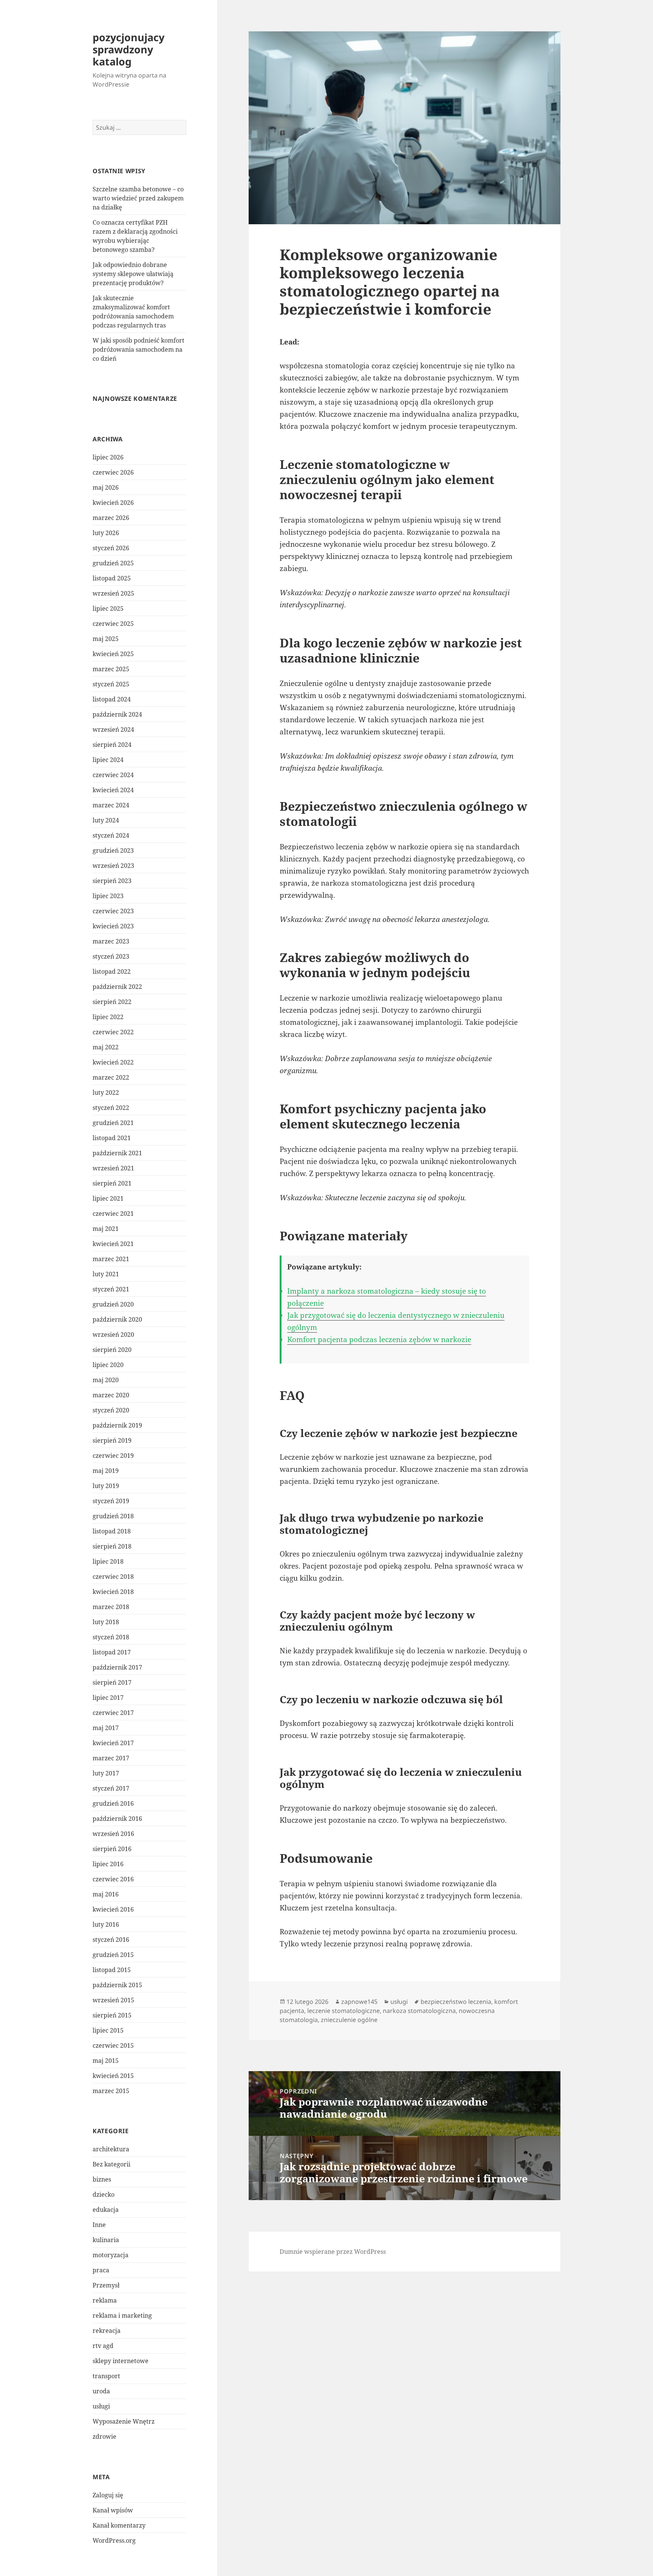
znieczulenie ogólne (349, 2020)
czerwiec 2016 (113, 1879)
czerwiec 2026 (113, 472)
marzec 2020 (111, 1395)
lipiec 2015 (108, 2030)
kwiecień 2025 (113, 654)
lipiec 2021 (108, 1198)
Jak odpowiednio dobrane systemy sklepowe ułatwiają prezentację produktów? (133, 274)
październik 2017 (117, 1667)
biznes (102, 2179)
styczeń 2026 (111, 548)
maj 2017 (106, 1728)
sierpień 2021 (112, 1183)
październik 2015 (117, 1985)
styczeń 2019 (111, 1501)
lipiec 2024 (108, 760)
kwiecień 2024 (113, 790)
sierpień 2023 (112, 881)
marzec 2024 (111, 805)
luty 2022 (106, 1092)
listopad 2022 (112, 971)
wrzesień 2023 (113, 866)
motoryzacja (111, 2255)
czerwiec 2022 (113, 1032)
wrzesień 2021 (113, 1168)
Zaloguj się (108, 2495)
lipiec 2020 (108, 1365)
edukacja (106, 2210)
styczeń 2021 (111, 1289)
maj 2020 (106, 1380)
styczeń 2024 (111, 835)
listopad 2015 (112, 1970)
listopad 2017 (112, 1652)
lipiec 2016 (108, 1864)
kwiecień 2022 (113, 1062)
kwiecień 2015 (113, 2076)
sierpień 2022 (112, 1002)
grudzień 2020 (113, 1304)
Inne (99, 2225)
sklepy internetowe (121, 2361)
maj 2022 (106, 1047)
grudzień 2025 (113, 563)
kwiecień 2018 (113, 1592)
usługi (101, 2406)
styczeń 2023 (111, 956)
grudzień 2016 (113, 1803)
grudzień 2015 (113, 1955)
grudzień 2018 (113, 1516)
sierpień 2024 (112, 745)
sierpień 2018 (112, 1546)
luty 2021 (106, 1274)
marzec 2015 (111, 2091)
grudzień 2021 (113, 1123)
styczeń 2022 (111, 1108)
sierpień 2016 (112, 1849)
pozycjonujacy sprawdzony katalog (128, 49)
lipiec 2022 (108, 1017)
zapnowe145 (359, 2002)
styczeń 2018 (111, 1637)
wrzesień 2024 (113, 729)
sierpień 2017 (112, 1682)
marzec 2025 (111, 669)
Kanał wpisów (113, 2510)
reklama (105, 2300)
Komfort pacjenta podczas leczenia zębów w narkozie (379, 1339)
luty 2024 (106, 820)
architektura (111, 2149)
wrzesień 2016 (113, 1834)
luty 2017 (106, 1773)
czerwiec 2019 (113, 1456)
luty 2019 (106, 1486)
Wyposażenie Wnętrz (124, 2421)
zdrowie (104, 2436)
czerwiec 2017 (113, 1713)
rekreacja (107, 2331)
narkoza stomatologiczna (419, 2011)
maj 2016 (106, 1894)
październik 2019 (117, 1425)
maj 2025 (106, 639)
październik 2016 (117, 1819)
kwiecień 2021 (113, 1244)
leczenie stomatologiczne (344, 2011)
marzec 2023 (111, 941)
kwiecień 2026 (113, 503)
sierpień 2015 (112, 2015)
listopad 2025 (112, 578)
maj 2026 (106, 487)
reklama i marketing (122, 2315)
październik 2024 (117, 714)
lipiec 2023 (108, 896)
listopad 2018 (112, 1531)
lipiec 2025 (108, 608)
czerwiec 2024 (113, 775)
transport (106, 2376)
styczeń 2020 (111, 1410)
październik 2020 (117, 1319)
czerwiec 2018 (113, 1577)
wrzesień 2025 (113, 593)
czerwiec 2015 (113, 2045)
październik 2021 (117, 1153)
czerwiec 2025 (113, 624)
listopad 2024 (112, 699)
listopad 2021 (112, 1138)
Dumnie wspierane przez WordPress (333, 2252)
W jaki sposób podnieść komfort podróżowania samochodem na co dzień (138, 349)
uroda (101, 2391)
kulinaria (106, 2240)
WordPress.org (114, 2540)
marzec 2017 (111, 1758)
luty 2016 (106, 1924)
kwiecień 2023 (113, 926)
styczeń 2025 (111, 684)
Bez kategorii (111, 2164)
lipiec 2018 (108, 1561)
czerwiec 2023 (113, 911)
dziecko (104, 2194)
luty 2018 (106, 1622)
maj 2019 (106, 1471)
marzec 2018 (111, 1607)
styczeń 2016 (111, 1940)
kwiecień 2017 (113, 1743)
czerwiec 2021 (113, 1214)
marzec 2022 (111, 1077)
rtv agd (103, 2346)
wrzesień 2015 (113, 2000)
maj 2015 (106, 2061)
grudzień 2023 (113, 850)
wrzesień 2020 (113, 1335)
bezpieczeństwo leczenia (456, 2002)
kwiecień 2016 (113, 1909)
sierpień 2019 (112, 1440)
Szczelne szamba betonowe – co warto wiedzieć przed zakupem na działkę (138, 198)
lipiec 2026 (108, 457)
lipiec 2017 (108, 1698)
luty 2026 (106, 533)
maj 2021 (106, 1229)
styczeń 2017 (111, 1788)
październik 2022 (117, 987)
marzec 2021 (111, 1259)
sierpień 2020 (112, 1350)
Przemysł (106, 2285)
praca (101, 2270)
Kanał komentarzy (119, 2525)
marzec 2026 (111, 518)
